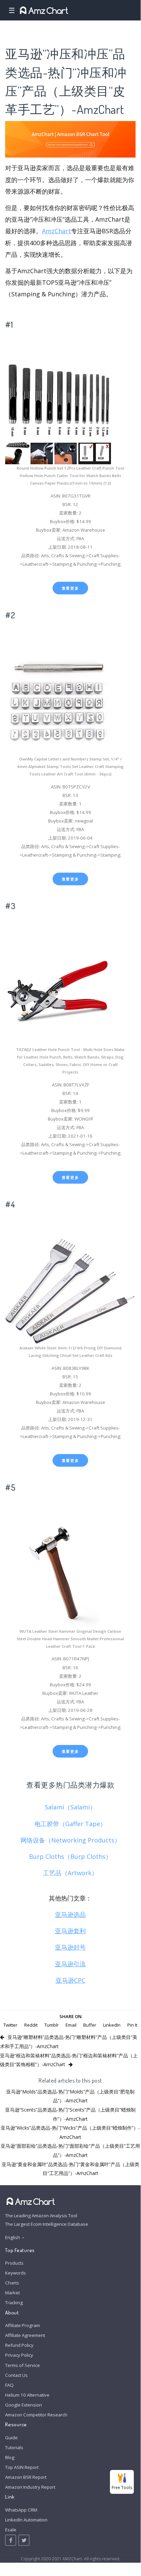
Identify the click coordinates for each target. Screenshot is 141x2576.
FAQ (9, 2385)
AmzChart (57, 231)
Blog (10, 2457)
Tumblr (52, 2025)
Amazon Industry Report (30, 2487)
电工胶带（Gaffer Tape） (70, 1824)
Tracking (14, 2303)
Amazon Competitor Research (36, 2415)
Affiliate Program (23, 2325)
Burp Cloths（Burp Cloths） (70, 1856)
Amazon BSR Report (26, 2477)
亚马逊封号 (70, 1947)
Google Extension (24, 2405)
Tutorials (14, 2447)
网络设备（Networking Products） (70, 1840)
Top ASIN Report (22, 2467)
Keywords (16, 2273)
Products (14, 2263)
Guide (11, 2438)
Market (12, 2293)
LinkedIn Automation (26, 2520)
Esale (11, 2530)
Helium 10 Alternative (27, 2395)
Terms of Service (23, 2365)
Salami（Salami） (70, 1807)
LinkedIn (112, 2025)
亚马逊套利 (70, 1931)
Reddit (31, 2025)
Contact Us (16, 2375)
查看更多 (70, 588)
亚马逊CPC (70, 1980)
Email (71, 2025)
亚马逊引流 (70, 1964)
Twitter (10, 2025)
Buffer (90, 2025)
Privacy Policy (19, 2355)
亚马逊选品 (70, 1914)
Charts (12, 2283)
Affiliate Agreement (25, 2335)
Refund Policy (19, 2345)
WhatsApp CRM (21, 2510)
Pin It (132, 2025)
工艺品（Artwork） (70, 1873)
